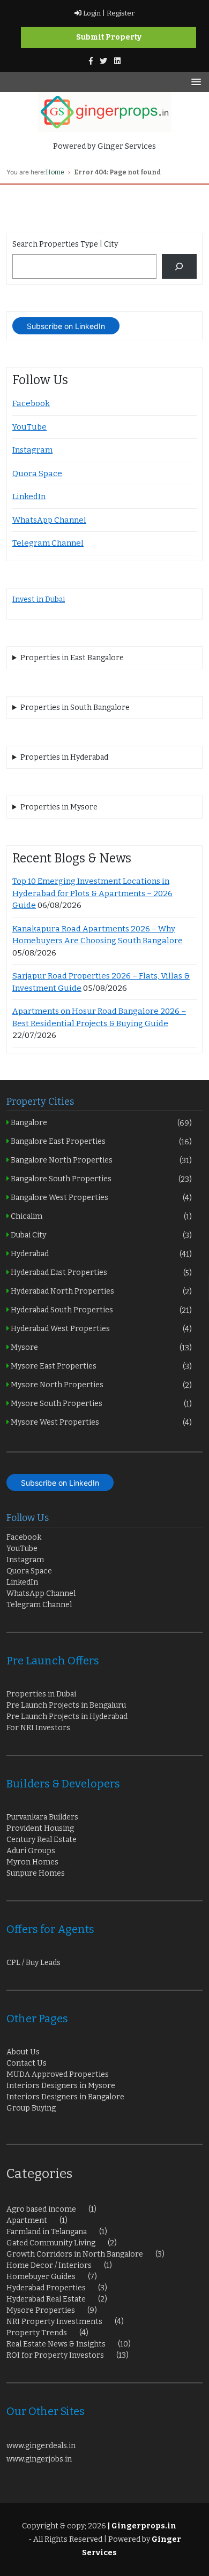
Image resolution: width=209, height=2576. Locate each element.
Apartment (27, 2220)
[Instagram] (117, 61)
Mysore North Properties (100, 1385)
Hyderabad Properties (46, 2288)
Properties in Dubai (41, 1694)
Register (120, 13)
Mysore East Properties (100, 1366)
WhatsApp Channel (49, 520)
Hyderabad (100, 1254)
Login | (93, 13)
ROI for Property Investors (55, 2355)
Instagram (32, 450)
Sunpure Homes (36, 1873)
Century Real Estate (42, 1840)
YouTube (29, 427)
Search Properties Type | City (65, 244)
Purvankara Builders (42, 1817)
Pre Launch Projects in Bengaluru (66, 1705)
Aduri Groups (31, 1851)
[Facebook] (91, 61)
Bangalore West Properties (100, 1198)
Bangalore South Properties (100, 1179)
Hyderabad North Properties (100, 1291)
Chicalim (100, 1216)
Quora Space (37, 473)
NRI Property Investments (54, 2322)
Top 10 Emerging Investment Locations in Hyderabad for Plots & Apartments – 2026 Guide (92, 893)
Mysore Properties (41, 2310)
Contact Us (27, 2063)
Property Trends (37, 2333)
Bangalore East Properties (100, 1141)
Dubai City (100, 1235)
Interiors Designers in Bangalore (65, 2097)
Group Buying (31, 2108)
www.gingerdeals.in (41, 2446)
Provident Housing (40, 1828)
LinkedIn (29, 496)
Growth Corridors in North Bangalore (75, 2254)
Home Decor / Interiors (49, 2265)
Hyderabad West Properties (100, 1329)
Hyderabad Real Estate (46, 2299)
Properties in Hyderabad (64, 757)
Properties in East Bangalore (72, 658)
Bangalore (100, 1123)
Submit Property (109, 37)
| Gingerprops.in (141, 2526)
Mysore (100, 1347)
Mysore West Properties (100, 1422)
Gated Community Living (51, 2243)
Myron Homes (32, 1862)
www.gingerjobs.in (39, 2459)
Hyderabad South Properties (100, 1310)
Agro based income (41, 2209)
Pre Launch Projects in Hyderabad (67, 1717)
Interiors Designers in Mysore (61, 2086)
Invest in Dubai (39, 599)
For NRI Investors (38, 1728)
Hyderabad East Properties (100, 1272)
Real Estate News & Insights (56, 2344)
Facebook (31, 403)
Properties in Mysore (59, 807)
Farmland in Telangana (47, 2232)
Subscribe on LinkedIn (66, 326)
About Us (23, 2052)
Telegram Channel (48, 543)
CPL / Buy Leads (33, 1963)
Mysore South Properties (100, 1404)
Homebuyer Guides (41, 2277)
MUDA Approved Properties (58, 2074)
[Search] (179, 267)
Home (55, 172)
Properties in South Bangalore (75, 708)
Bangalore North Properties (100, 1160)
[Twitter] (103, 61)
